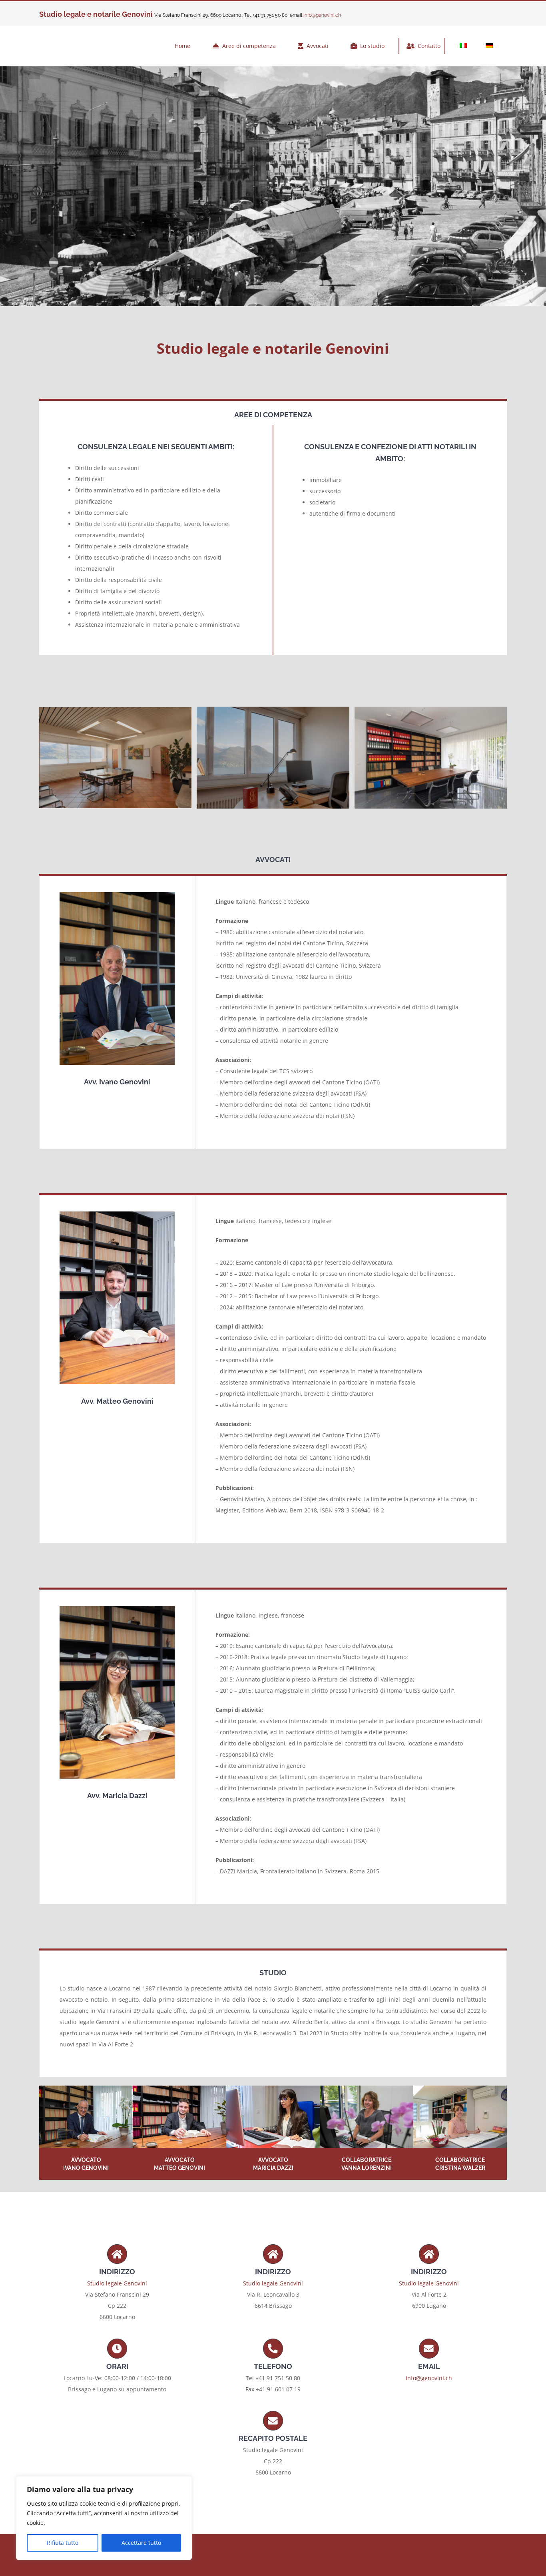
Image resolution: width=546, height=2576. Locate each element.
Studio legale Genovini (117, 2283)
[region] (104, 2518)
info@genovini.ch (322, 15)
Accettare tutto (141, 2543)
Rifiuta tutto (63, 2543)
